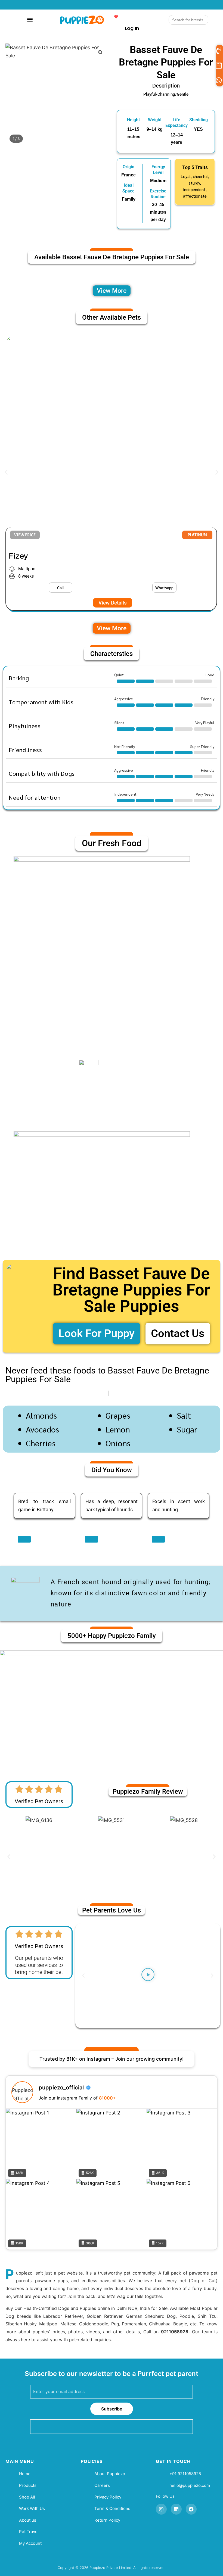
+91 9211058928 (185, 2474)
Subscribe (112, 2409)
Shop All (27, 2497)
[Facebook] (191, 2509)
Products (28, 2485)
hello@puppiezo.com (190, 2485)
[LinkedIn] (176, 2509)
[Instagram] (161, 2509)
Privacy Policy (108, 2497)
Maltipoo (27, 569)
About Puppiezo (110, 2474)
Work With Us (32, 2508)
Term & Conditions (112, 2508)
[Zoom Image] (100, 52)
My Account (30, 2543)
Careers (102, 2485)
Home (25, 2474)
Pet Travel (29, 2532)
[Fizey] (111, 441)
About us (28, 2520)
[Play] (148, 1976)
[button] (30, 19)
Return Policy (107, 2520)
